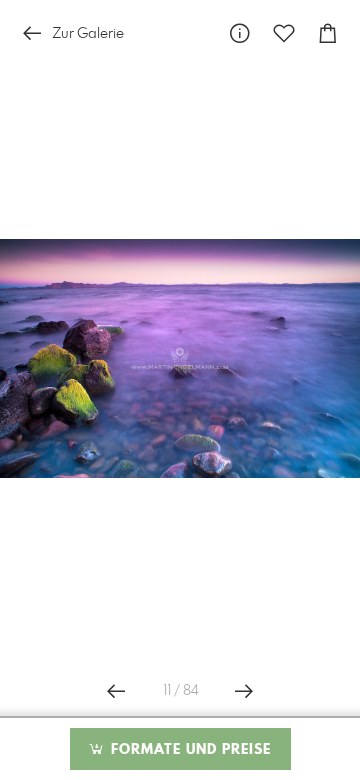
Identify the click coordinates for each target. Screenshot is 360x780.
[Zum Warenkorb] (328, 33)
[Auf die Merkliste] (284, 33)
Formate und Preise (188, 750)
